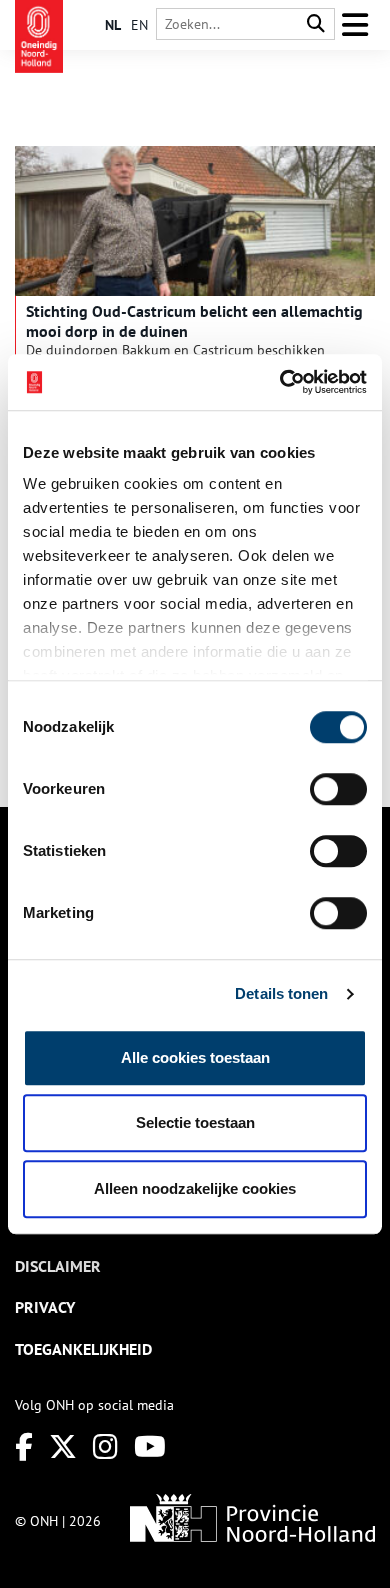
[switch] (338, 789)
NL (113, 25)
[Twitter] (63, 1446)
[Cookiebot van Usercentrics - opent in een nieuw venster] (280, 382)
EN (139, 25)
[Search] (316, 24)
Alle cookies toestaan (195, 1057)
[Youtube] (150, 1446)
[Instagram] (105, 1446)
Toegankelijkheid (83, 1349)
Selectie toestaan (195, 1122)
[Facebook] (24, 1446)
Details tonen (281, 993)
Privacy (45, 1307)
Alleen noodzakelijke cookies (195, 1188)
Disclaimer (58, 1266)
